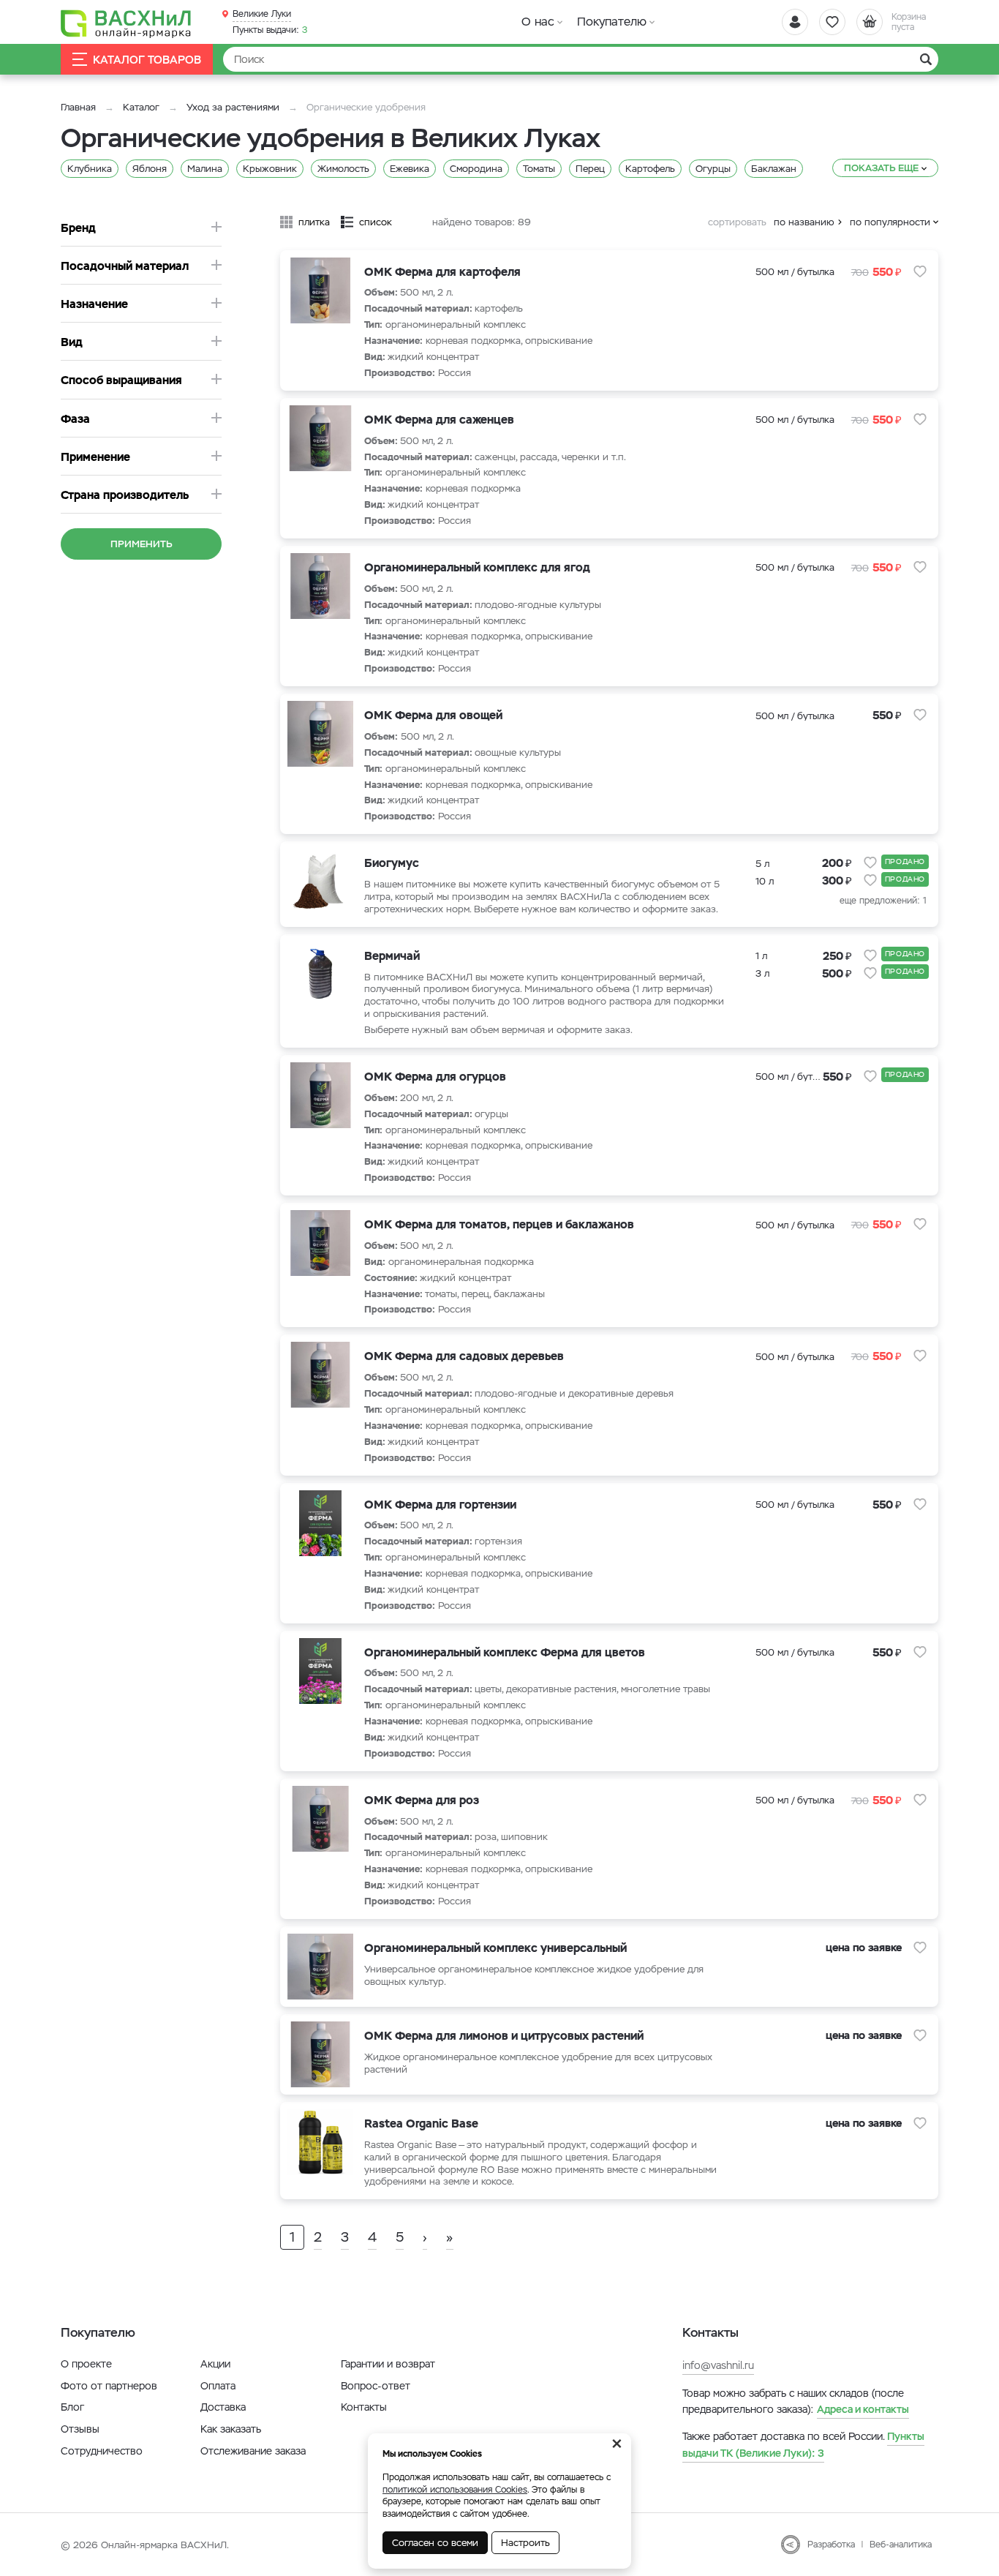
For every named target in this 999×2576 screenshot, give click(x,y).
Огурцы (713, 169)
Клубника (90, 169)
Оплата (218, 2386)
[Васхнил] (127, 23)
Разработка (831, 2545)
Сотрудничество (102, 2451)
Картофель (650, 169)
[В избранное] (920, 271)
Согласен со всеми (435, 2543)
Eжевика (410, 169)
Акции (215, 2364)
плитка (314, 222)
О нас (538, 22)
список (376, 222)
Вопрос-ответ (376, 2386)
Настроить (525, 2543)
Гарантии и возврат (388, 2364)
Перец (590, 169)
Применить (142, 544)
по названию (804, 222)
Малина (205, 169)
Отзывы (80, 2429)
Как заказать (231, 2429)
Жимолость (343, 169)
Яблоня (150, 169)
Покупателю (612, 22)
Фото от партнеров (109, 2386)
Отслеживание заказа (253, 2451)
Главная (78, 107)
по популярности (890, 222)
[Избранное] (832, 22)
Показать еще (881, 168)
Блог (72, 2407)
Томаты (539, 169)
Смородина (476, 169)
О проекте (86, 2364)
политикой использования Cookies (455, 2490)
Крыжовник (270, 169)
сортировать (737, 222)
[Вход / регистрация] (795, 22)
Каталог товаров (147, 60)
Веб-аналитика (901, 2545)
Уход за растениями (233, 107)
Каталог (141, 107)
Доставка (223, 2407)
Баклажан (774, 169)
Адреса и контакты (863, 2409)
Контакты (364, 2407)
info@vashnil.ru (718, 2365)
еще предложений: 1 (883, 901)
